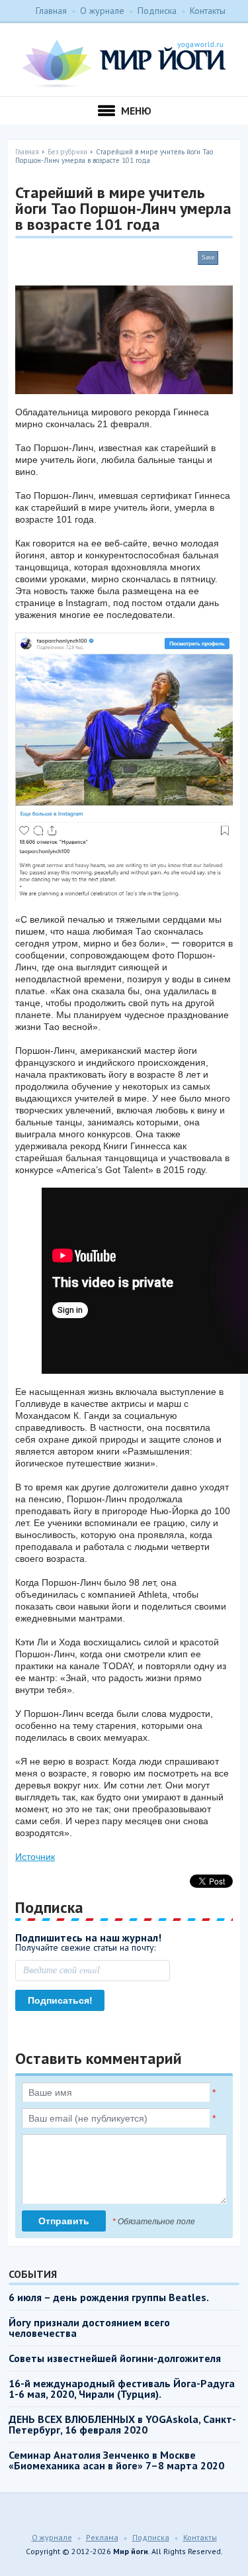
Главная (51, 11)
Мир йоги (124, 64)
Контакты (208, 11)
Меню (136, 111)
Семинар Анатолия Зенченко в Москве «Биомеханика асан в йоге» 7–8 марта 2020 (116, 2460)
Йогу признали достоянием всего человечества (89, 2328)
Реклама (102, 2537)
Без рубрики (67, 152)
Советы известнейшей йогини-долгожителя (115, 2358)
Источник (35, 1857)
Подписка (157, 11)
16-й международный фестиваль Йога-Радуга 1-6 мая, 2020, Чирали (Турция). (122, 2389)
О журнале (102, 11)
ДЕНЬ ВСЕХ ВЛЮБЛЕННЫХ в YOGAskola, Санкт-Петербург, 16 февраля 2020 (122, 2424)
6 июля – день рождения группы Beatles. (109, 2297)
